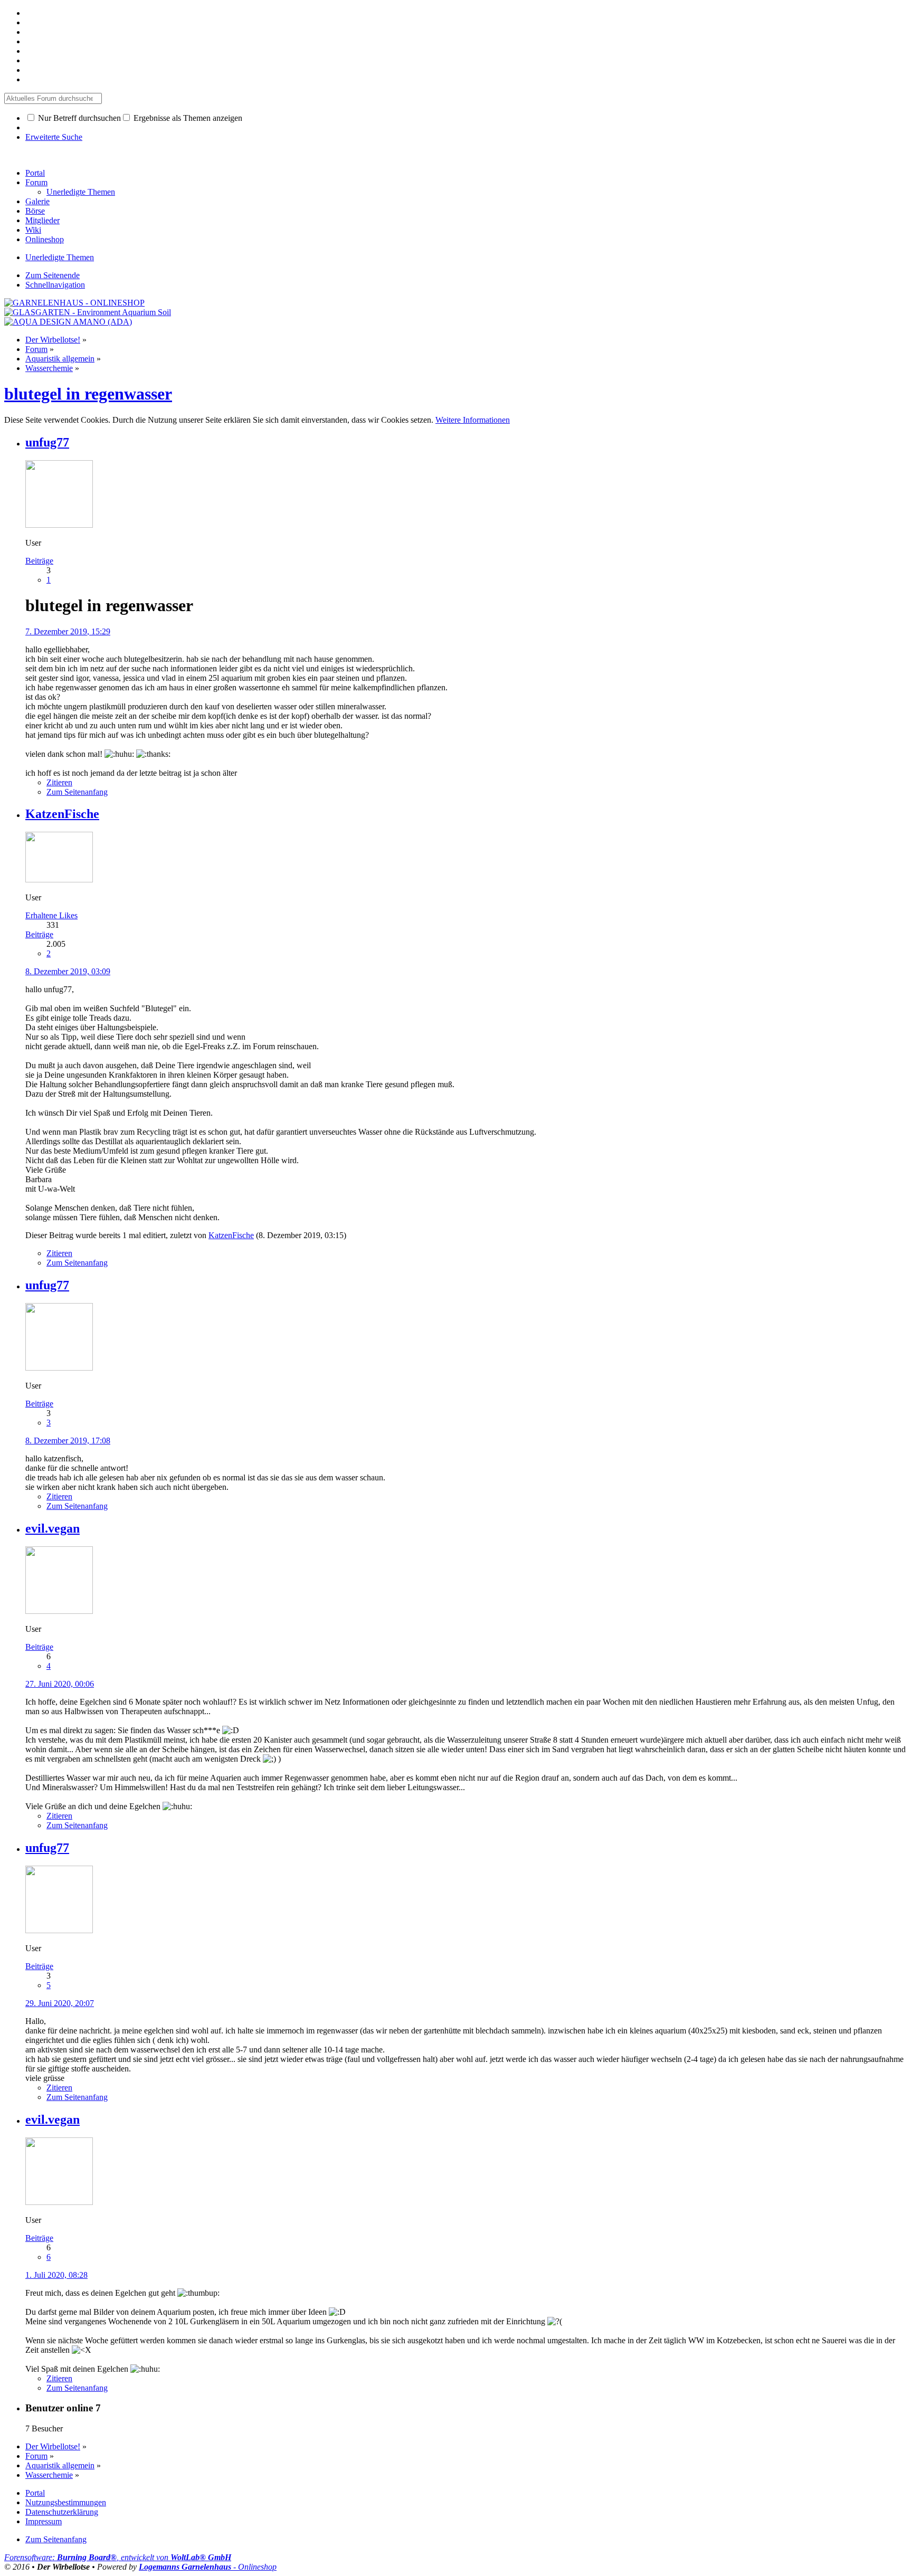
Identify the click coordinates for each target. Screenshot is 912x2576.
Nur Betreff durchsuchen (78, 118)
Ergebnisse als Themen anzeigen (187, 118)
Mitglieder (42, 220)
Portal (35, 173)
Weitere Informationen (473, 420)
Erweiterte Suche (54, 137)
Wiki (33, 230)
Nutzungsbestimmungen (66, 2502)
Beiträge (39, 561)
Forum (36, 182)
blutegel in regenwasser (88, 394)
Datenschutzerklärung (62, 2512)
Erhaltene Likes (51, 915)
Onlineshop (45, 239)
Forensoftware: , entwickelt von (118, 2557)
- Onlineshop (208, 2567)
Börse (35, 211)
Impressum (44, 2521)
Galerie (37, 201)
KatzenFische (231, 1235)
